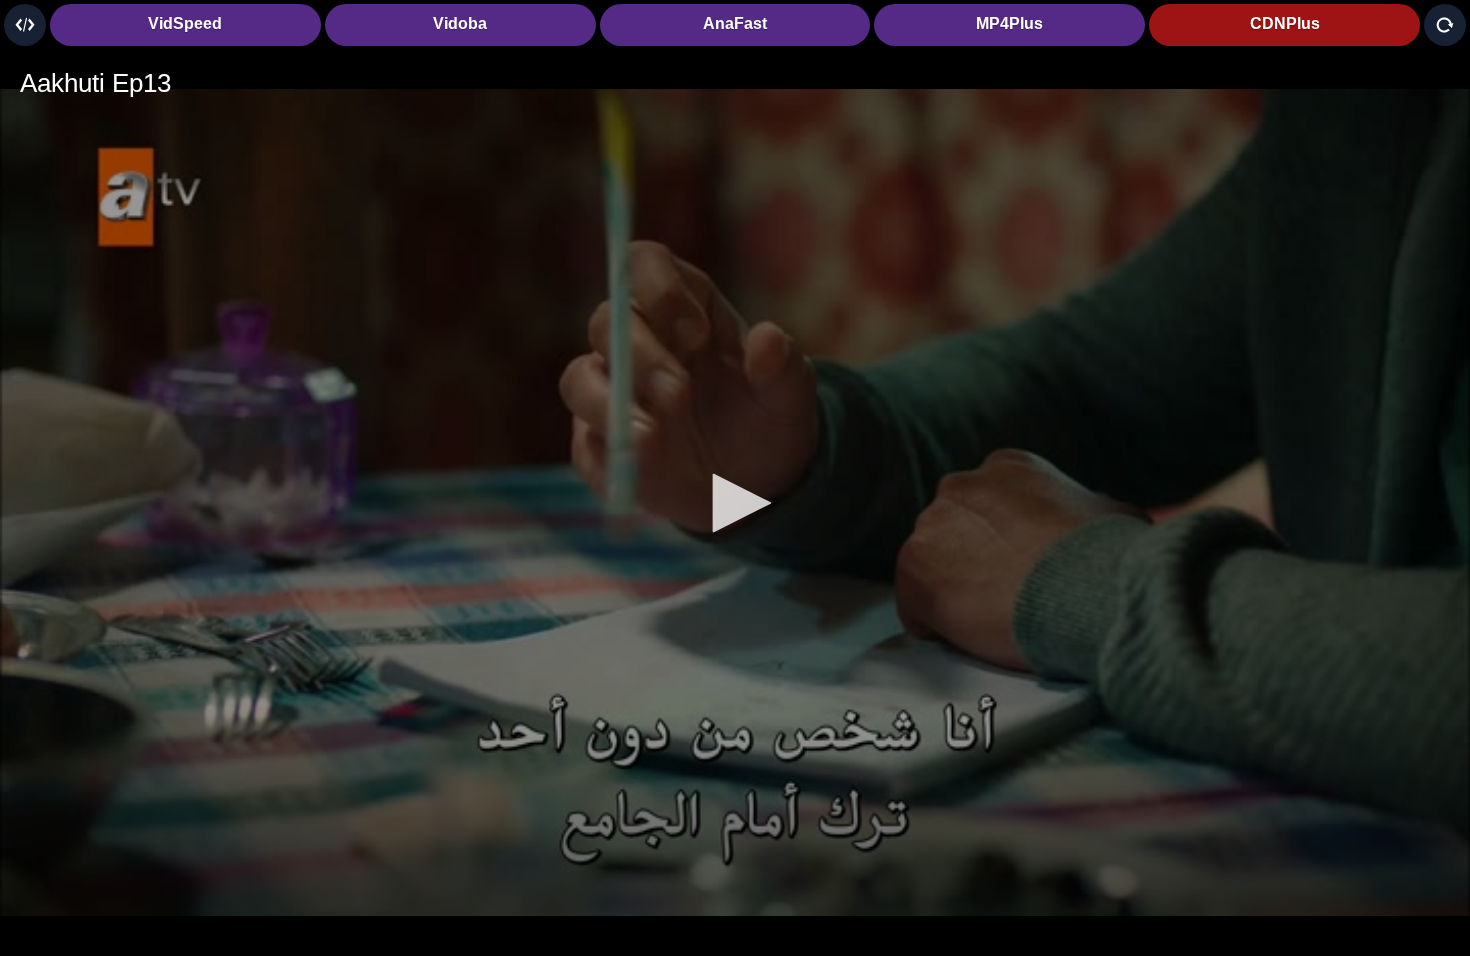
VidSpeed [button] (185, 23)
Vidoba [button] (460, 23)
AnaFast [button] (735, 23)
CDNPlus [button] (1285, 23)
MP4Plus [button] (1009, 23)
